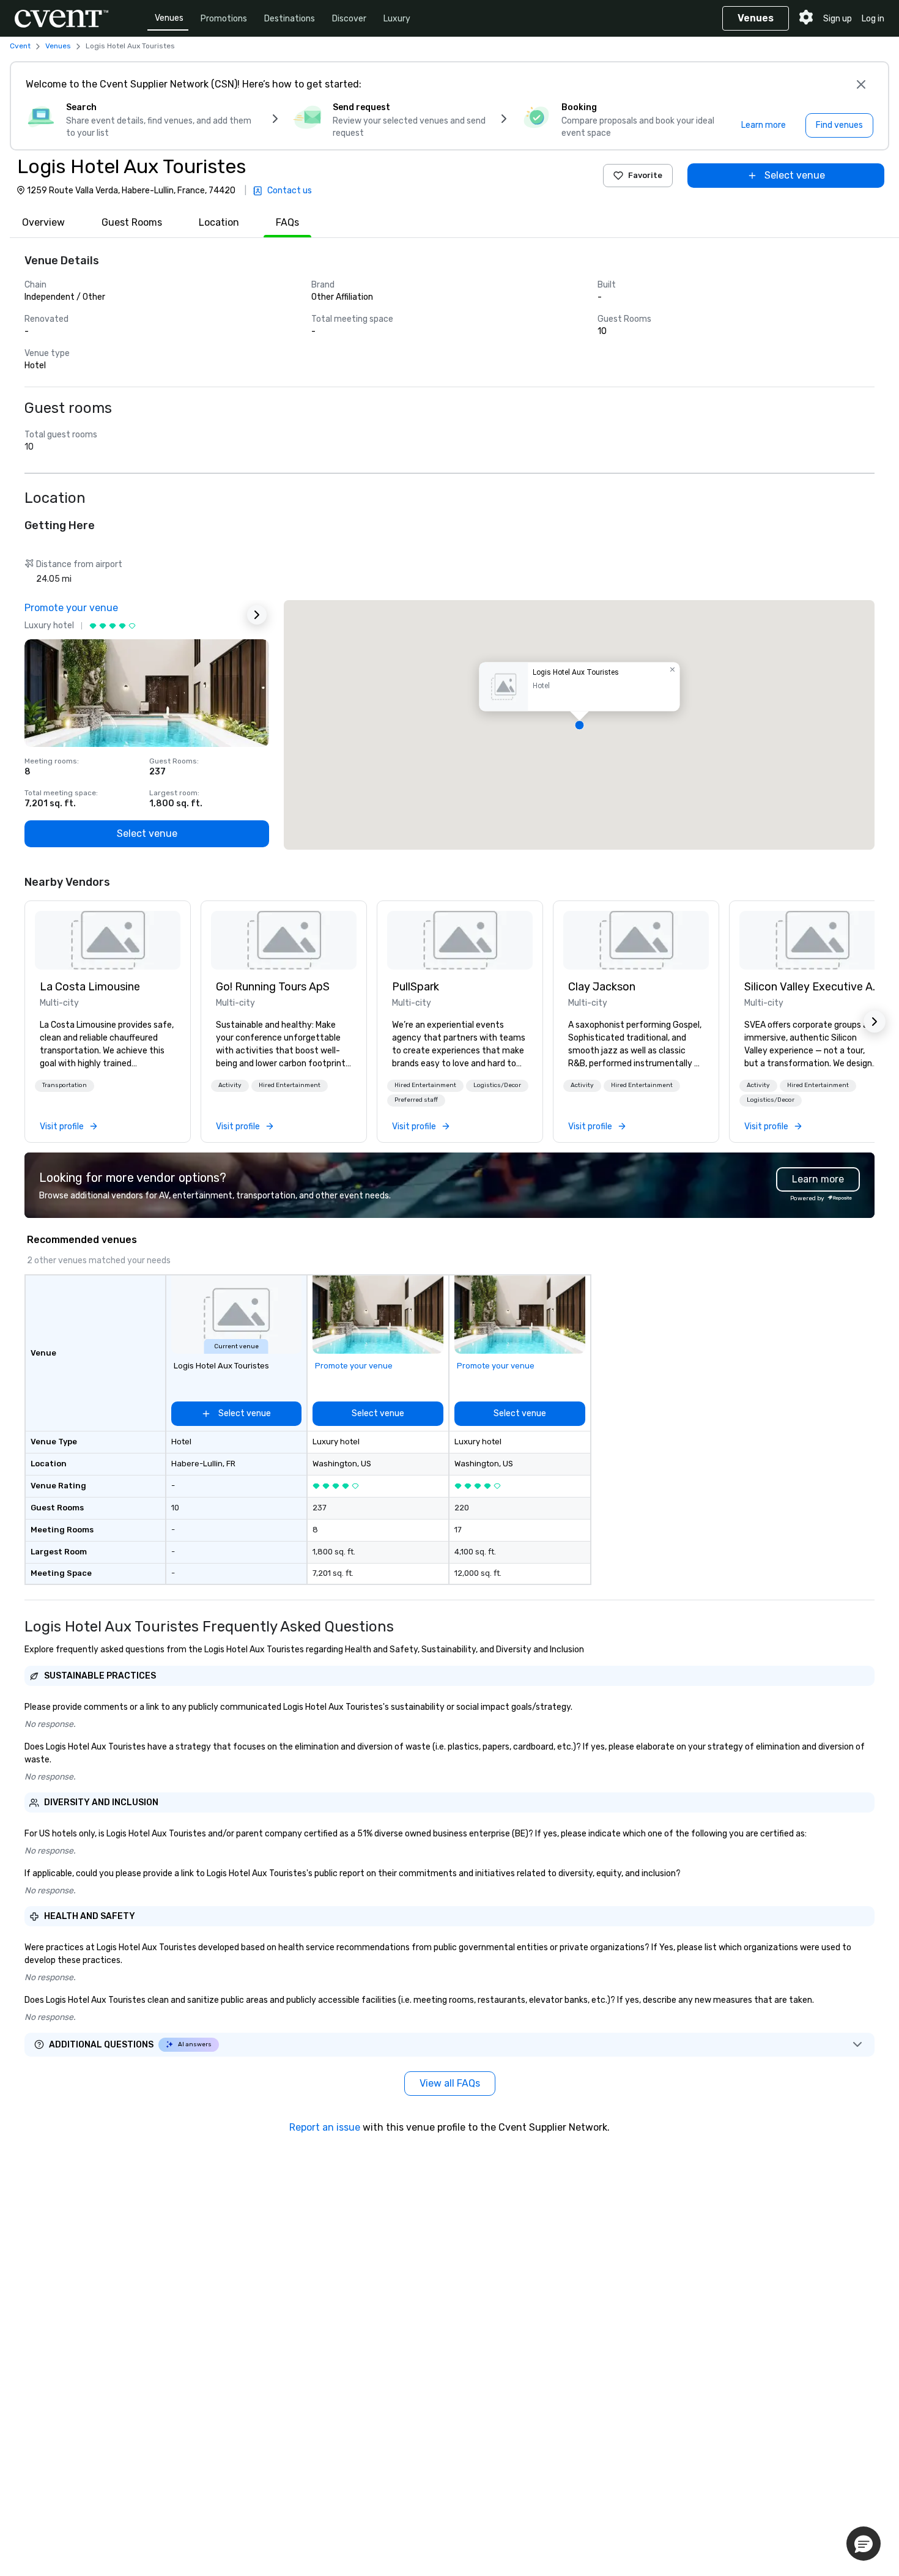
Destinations (290, 19)
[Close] (861, 84)
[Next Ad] (257, 615)
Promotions (224, 19)
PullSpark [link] (416, 987)
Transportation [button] (65, 1085)
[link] (108, 940)
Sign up (838, 19)
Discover (349, 19)
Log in (873, 19)
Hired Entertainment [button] (290, 1085)
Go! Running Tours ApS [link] (273, 987)
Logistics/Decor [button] (497, 1085)
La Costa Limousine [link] (90, 987)
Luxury (397, 19)
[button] (579, 725)
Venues (169, 18)
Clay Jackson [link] (602, 987)
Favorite (645, 175)
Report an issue (325, 2127)
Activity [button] (230, 1085)
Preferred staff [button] (416, 1100)
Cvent (20, 46)
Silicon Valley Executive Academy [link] (812, 987)
